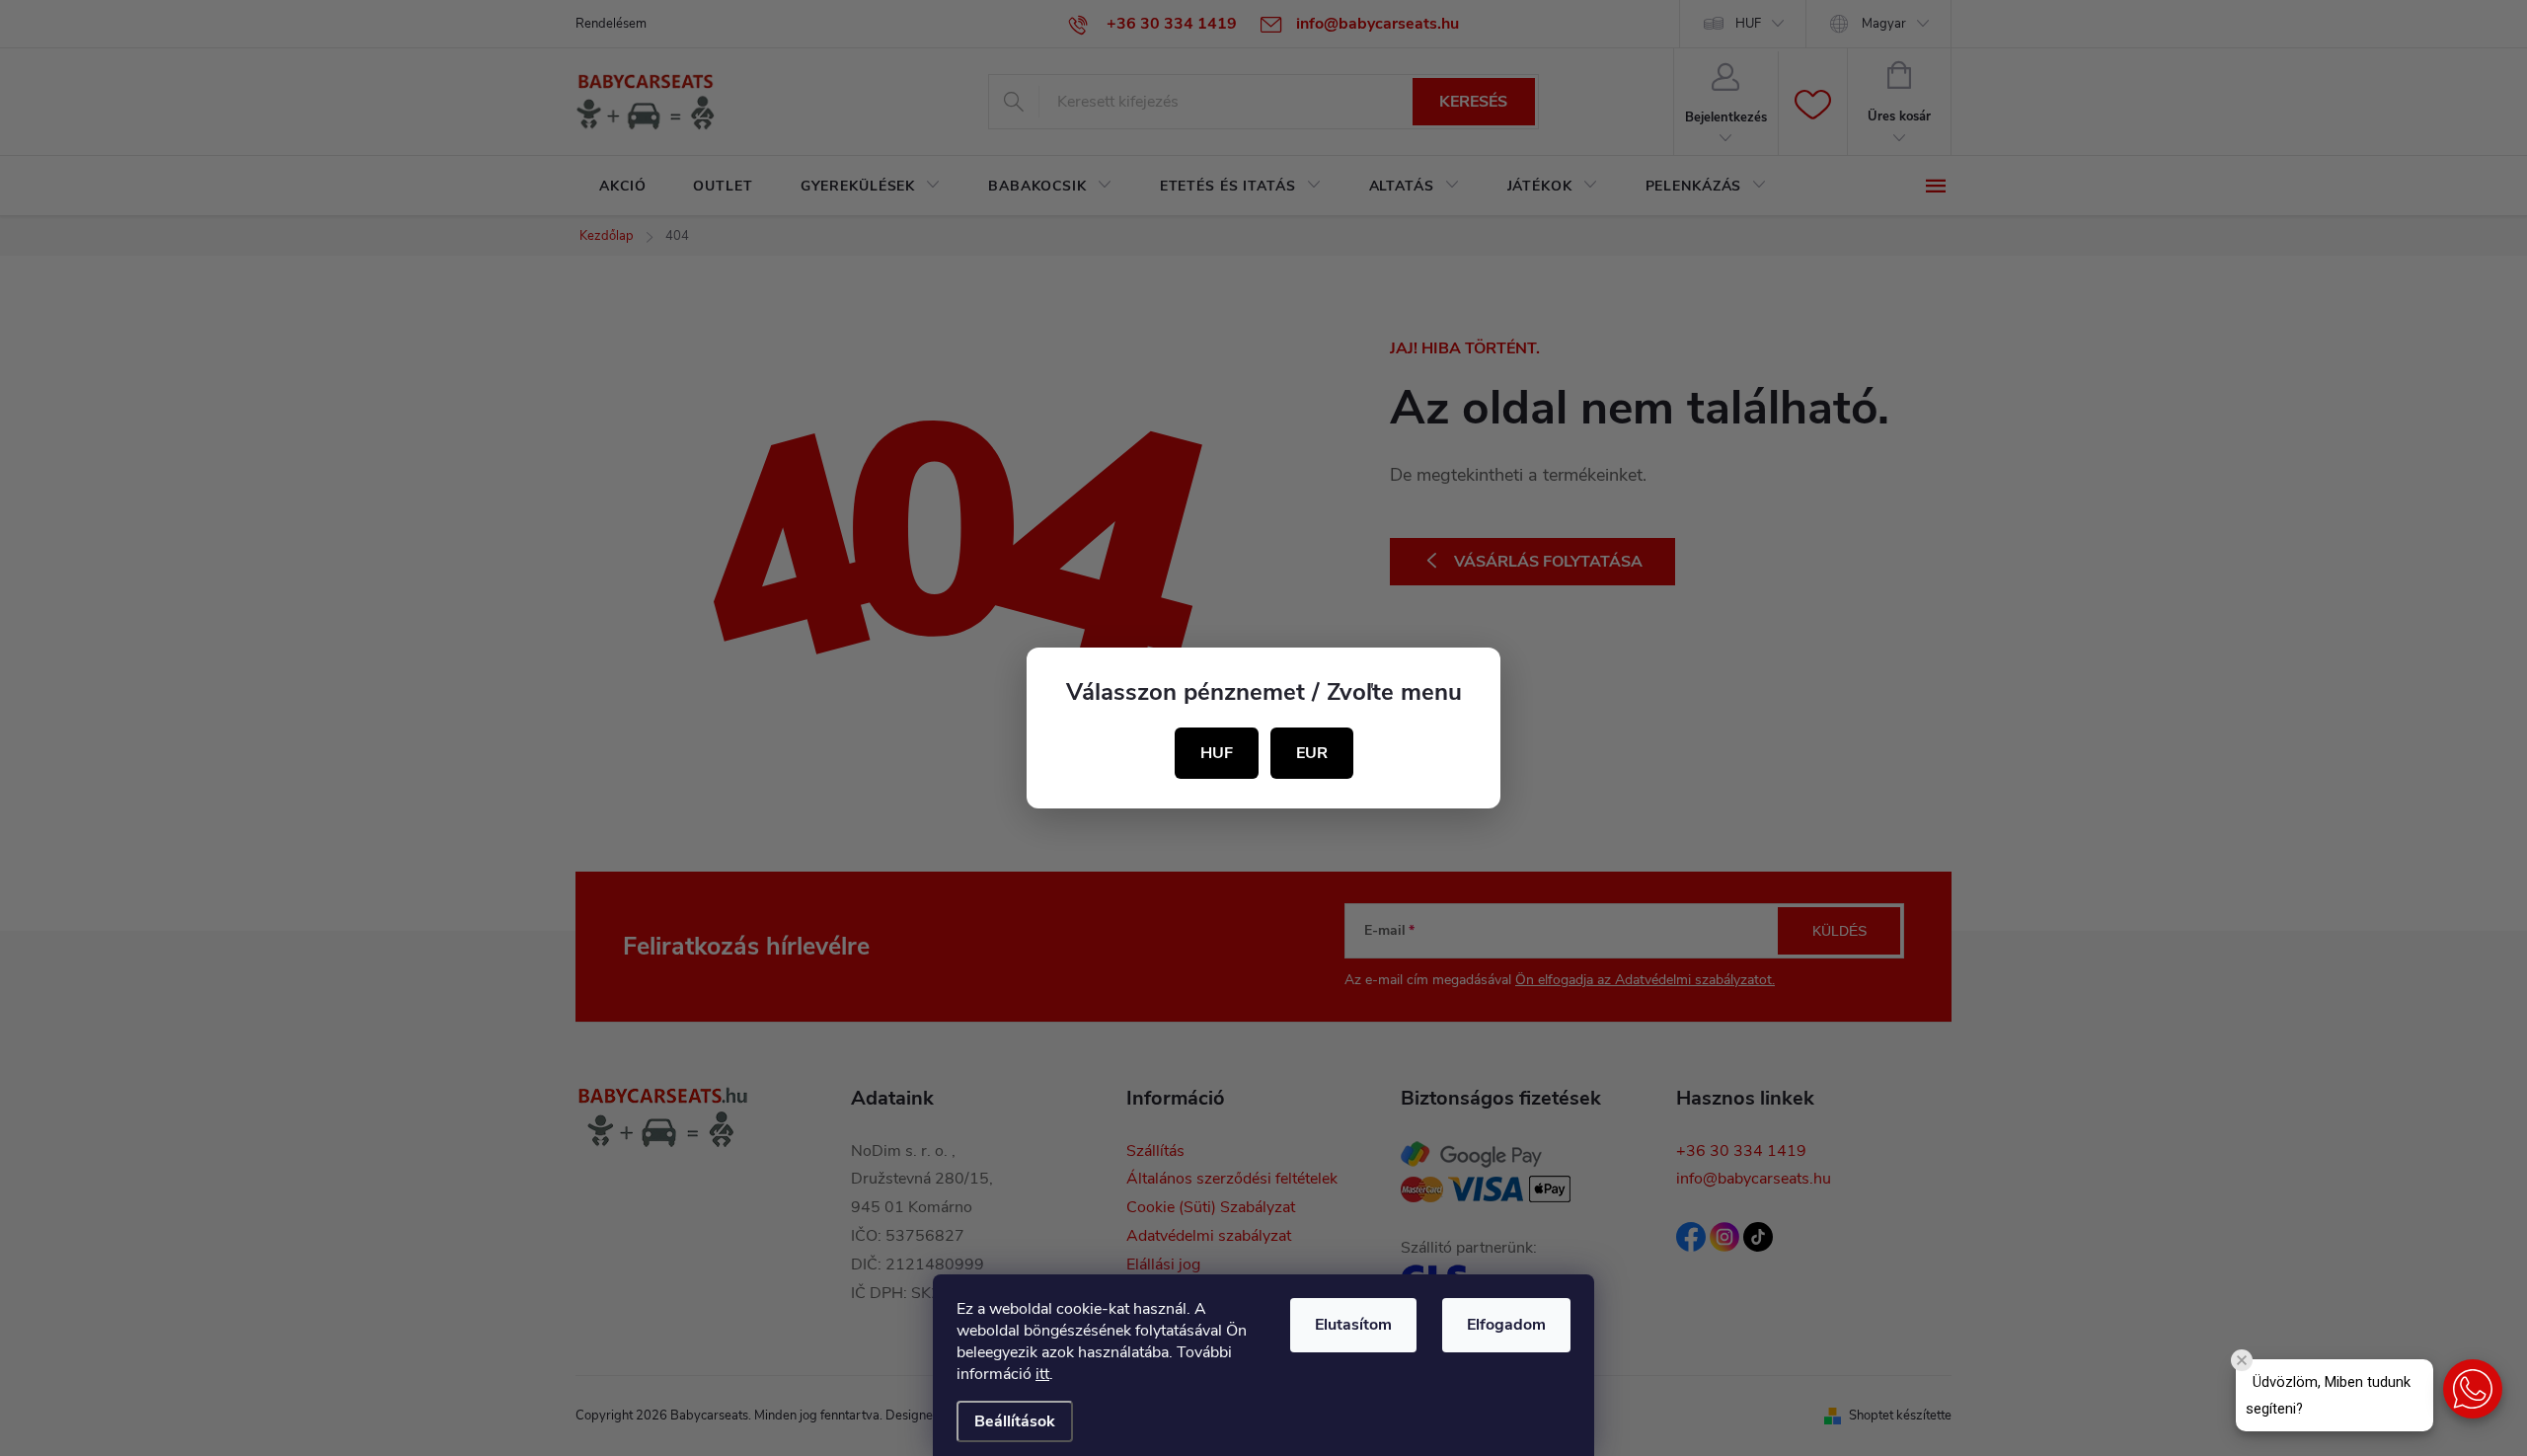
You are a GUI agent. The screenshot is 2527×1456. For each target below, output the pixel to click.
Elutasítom (1353, 1325)
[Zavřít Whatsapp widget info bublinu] (2242, 1360)
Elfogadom (1506, 1325)
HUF (1217, 753)
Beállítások (1015, 1421)
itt (1042, 1374)
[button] (2473, 1389)
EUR (1312, 753)
